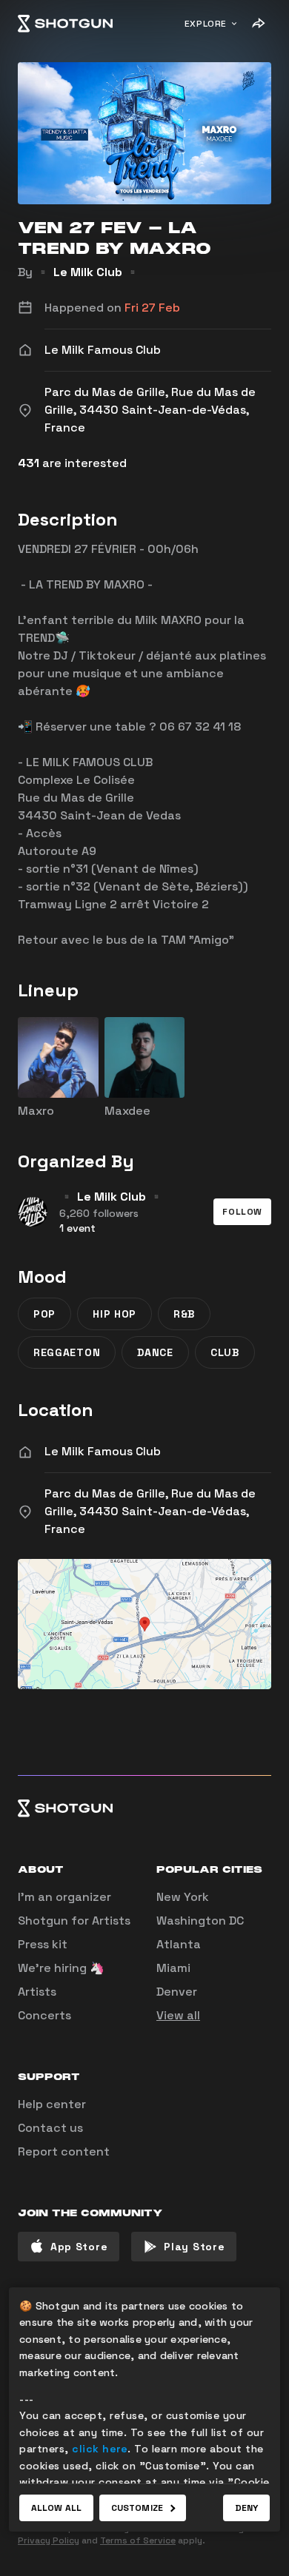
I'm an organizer (64, 1897)
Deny (246, 2508)
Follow (242, 1212)
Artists (37, 1992)
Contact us (50, 2128)
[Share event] (258, 24)
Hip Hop (114, 1314)
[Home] (65, 24)
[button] (242, 1212)
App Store (79, 2247)
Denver (177, 1992)
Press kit (43, 1944)
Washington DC (200, 1921)
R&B (184, 1314)
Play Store (194, 2247)
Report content (64, 2151)
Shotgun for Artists (74, 1921)
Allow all (56, 2508)
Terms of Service (138, 2540)
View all (178, 2015)
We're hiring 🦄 (61, 1968)
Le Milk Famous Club (103, 1451)
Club (225, 1352)
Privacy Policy (49, 2540)
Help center (52, 2104)
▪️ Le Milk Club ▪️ (88, 272)
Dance (155, 1352)
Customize (137, 2508)
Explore (206, 24)
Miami (173, 1968)
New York (183, 1897)
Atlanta (179, 1944)
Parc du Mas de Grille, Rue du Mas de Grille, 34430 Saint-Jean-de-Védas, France (150, 1511)
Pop (44, 1314)
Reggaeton (67, 1352)
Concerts (44, 2015)
